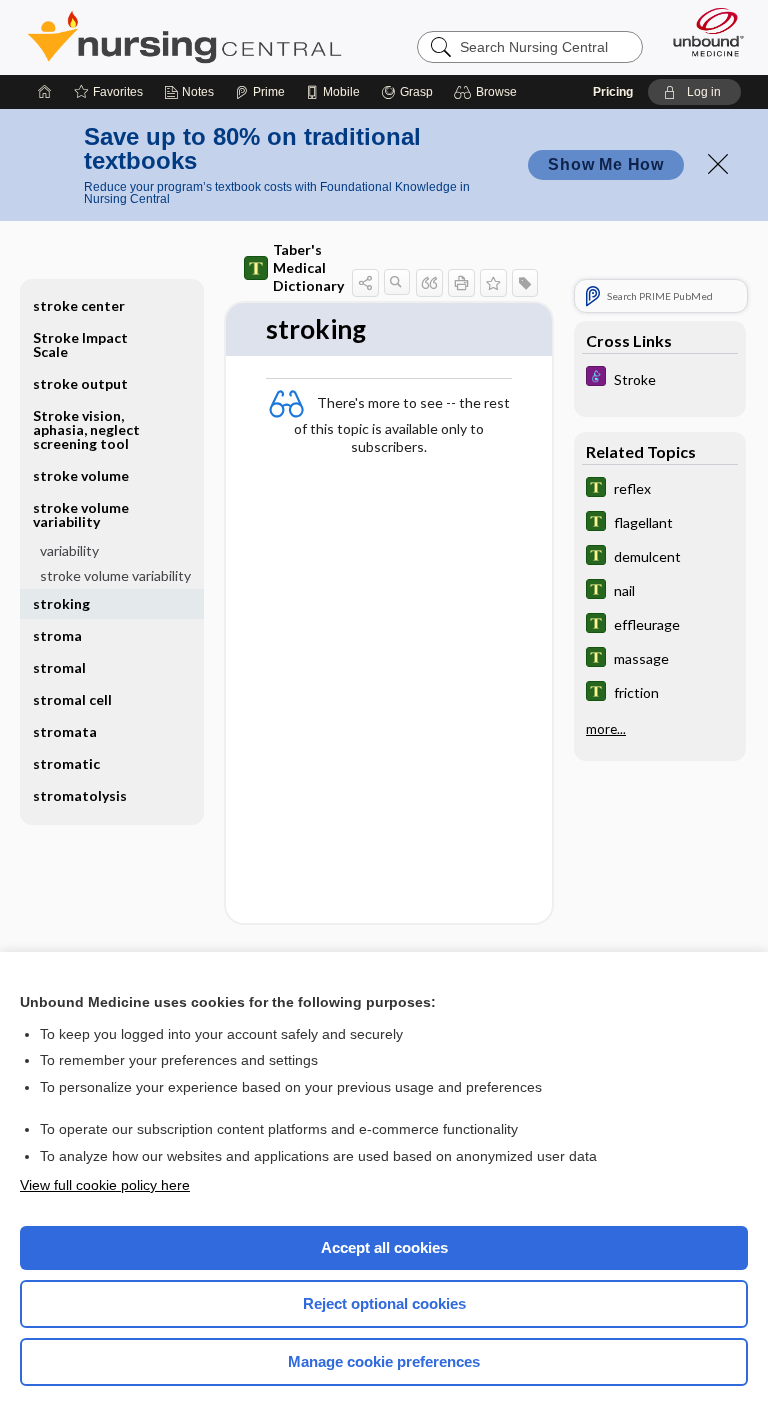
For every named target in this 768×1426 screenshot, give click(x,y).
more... (606, 729)
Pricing (613, 92)
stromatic (66, 763)
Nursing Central (184, 37)
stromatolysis (80, 795)
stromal (59, 667)
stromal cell (72, 699)
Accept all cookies (384, 1247)
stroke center (79, 305)
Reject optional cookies (384, 1303)
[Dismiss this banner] (718, 164)
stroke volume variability (115, 575)
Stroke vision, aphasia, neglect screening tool (86, 429)
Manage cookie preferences (384, 1361)
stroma (57, 635)
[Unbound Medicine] (702, 32)
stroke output (80, 383)
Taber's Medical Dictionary (308, 267)
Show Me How (606, 164)
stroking (61, 603)
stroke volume (81, 475)
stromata (65, 731)
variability (69, 550)
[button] (488, 92)
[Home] (45, 92)
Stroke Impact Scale (80, 344)
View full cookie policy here (105, 1185)
